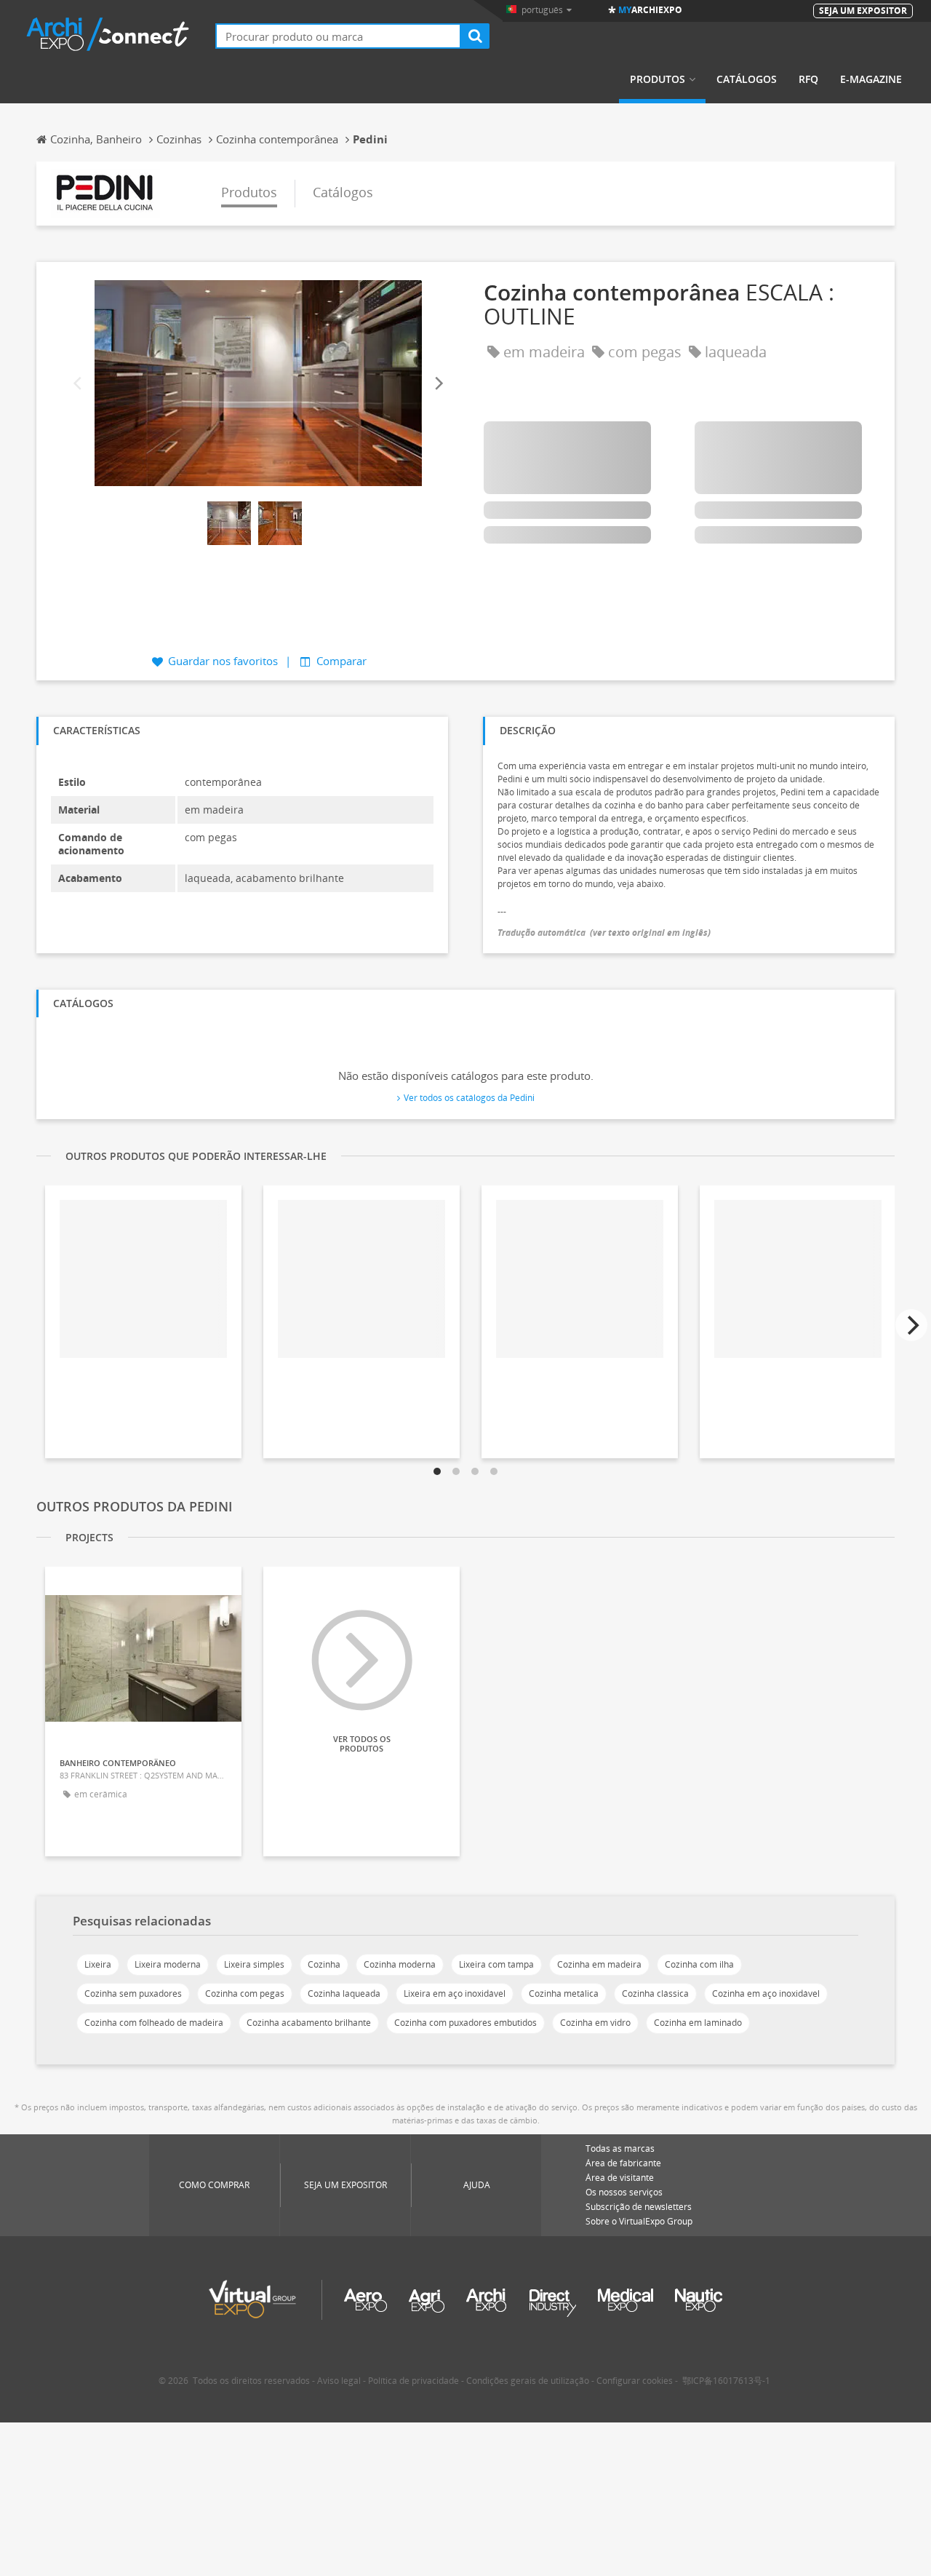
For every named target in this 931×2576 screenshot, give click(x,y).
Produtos (658, 79)
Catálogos (747, 79)
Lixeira (98, 1964)
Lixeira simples (254, 1964)
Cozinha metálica (564, 1993)
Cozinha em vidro (595, 2023)
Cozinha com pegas (245, 1993)
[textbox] (338, 36)
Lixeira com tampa (496, 1964)
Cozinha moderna (400, 1964)
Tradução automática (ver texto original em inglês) (604, 933)
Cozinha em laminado (698, 2023)
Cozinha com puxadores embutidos (465, 2023)
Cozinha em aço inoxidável (766, 1993)
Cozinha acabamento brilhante (309, 2023)
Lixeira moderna (168, 1964)
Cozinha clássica (655, 1993)
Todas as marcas (620, 2148)
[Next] (438, 384)
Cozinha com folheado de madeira (154, 2023)
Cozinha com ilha (699, 1964)
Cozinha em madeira (599, 1964)
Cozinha (324, 1964)
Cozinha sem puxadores (133, 1993)
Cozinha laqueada (344, 1993)
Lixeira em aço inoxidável (455, 1993)
